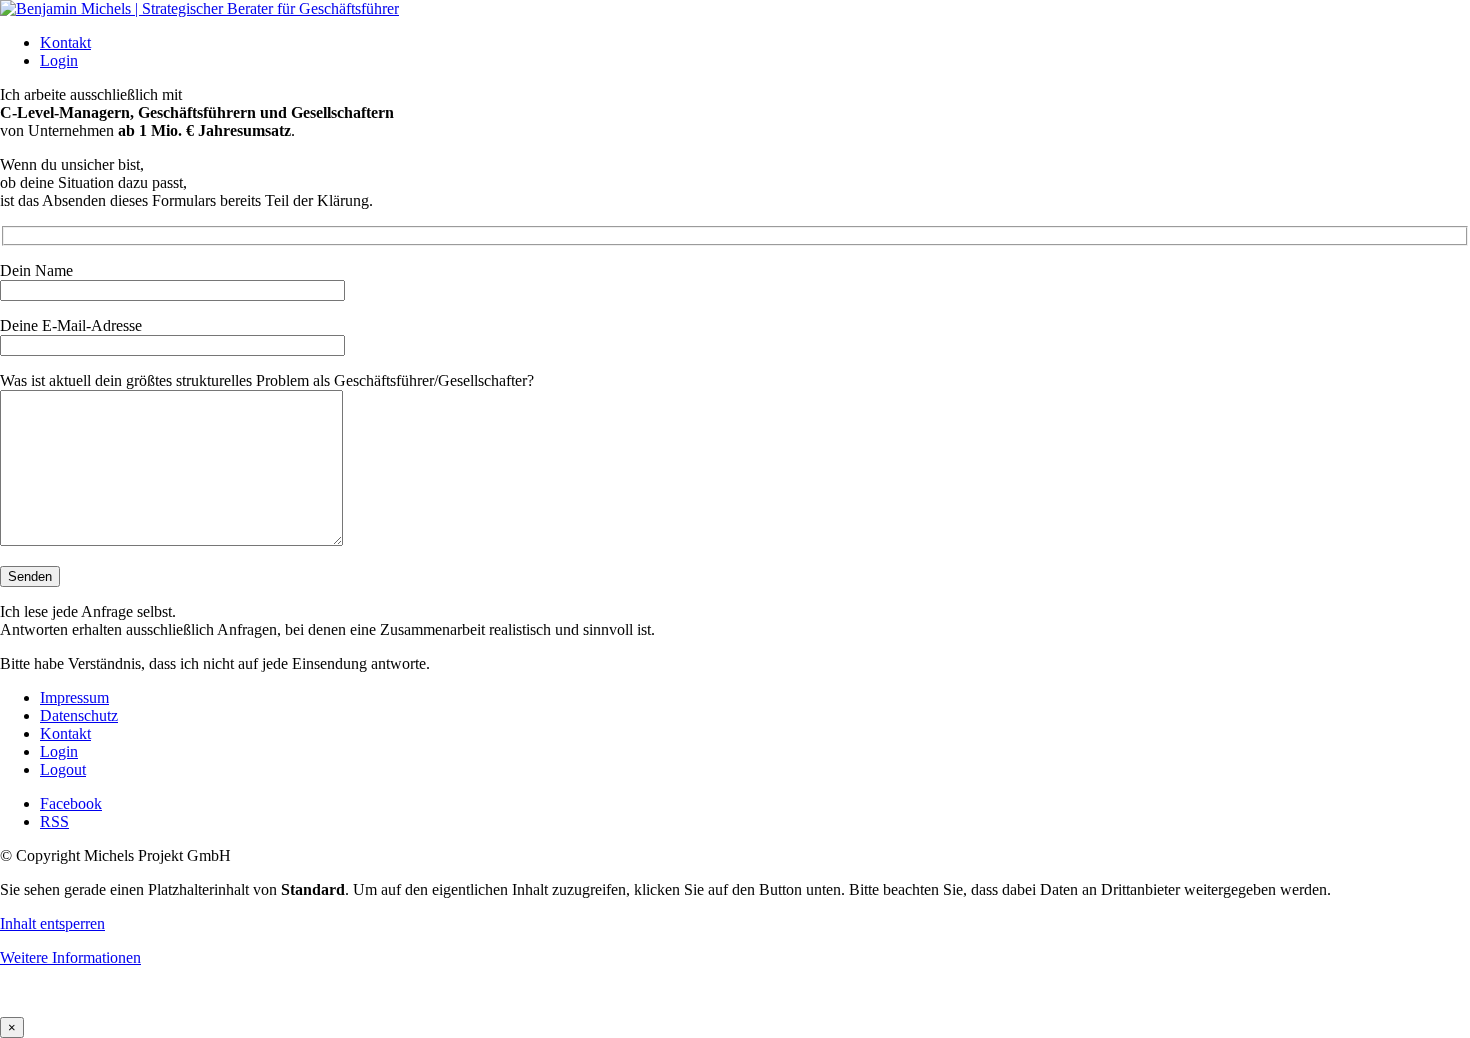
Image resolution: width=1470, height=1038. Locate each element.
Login (59, 60)
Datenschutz (79, 715)
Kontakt (65, 42)
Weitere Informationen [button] (70, 957)
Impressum (74, 697)
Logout (63, 769)
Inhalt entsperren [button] (52, 923)
